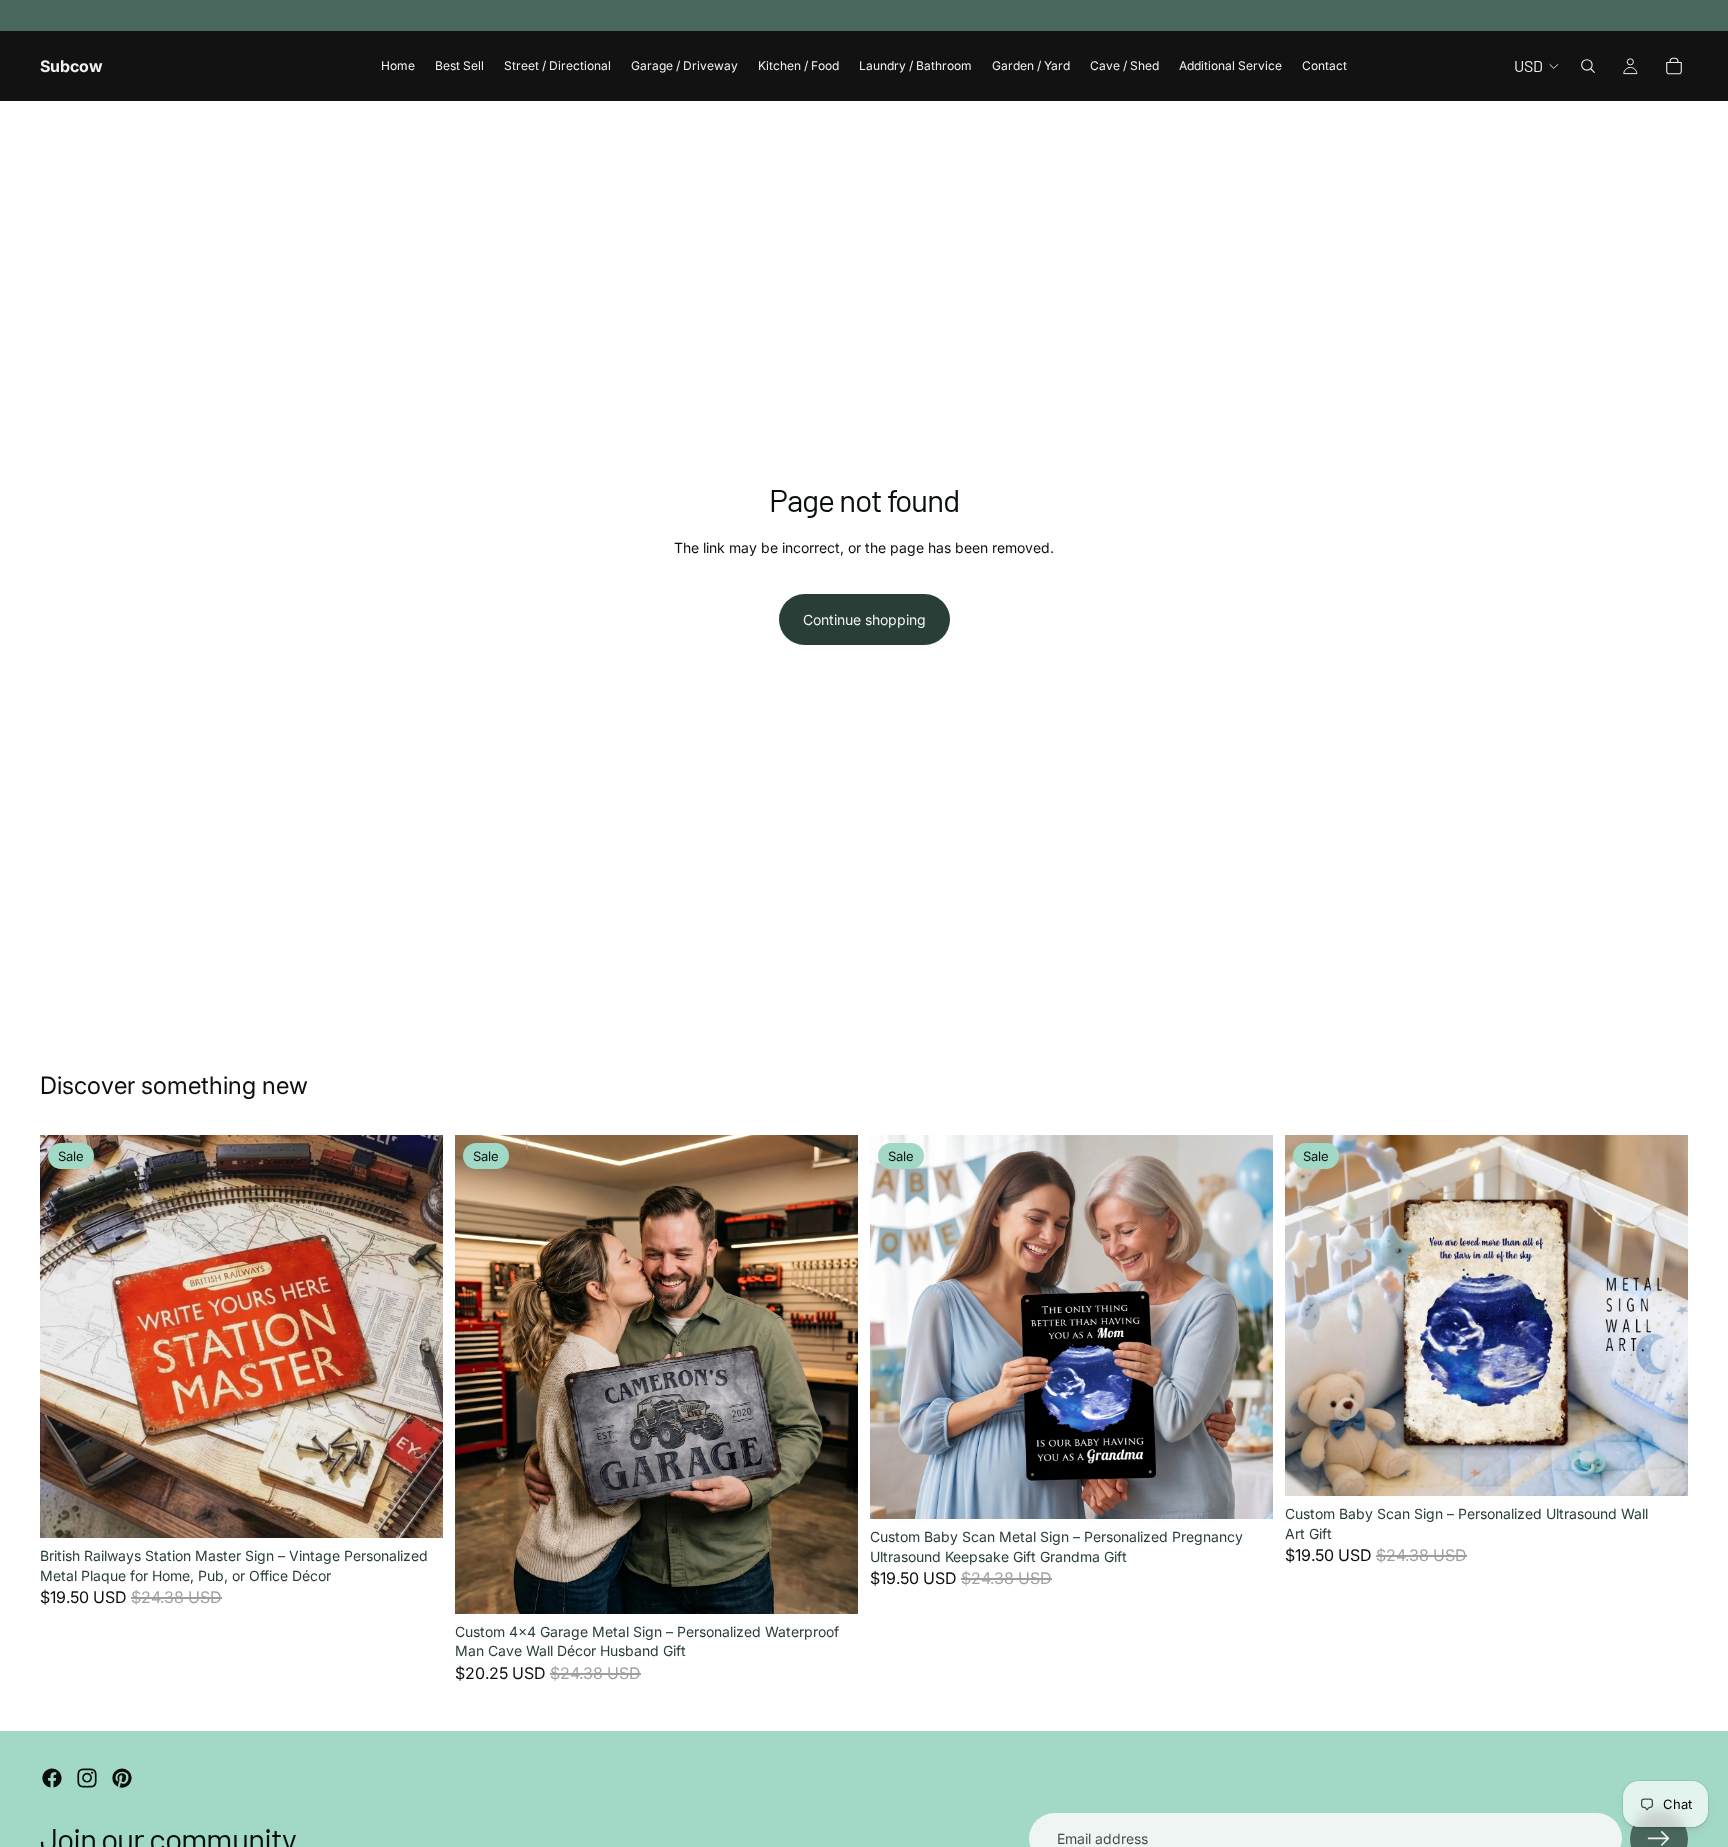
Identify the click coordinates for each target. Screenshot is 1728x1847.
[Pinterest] (122, 1778)
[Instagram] (87, 1778)
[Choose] (412, 1507)
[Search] (1588, 66)
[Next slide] (413, 1337)
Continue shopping (864, 619)
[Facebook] (52, 1778)
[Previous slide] (70, 1337)
